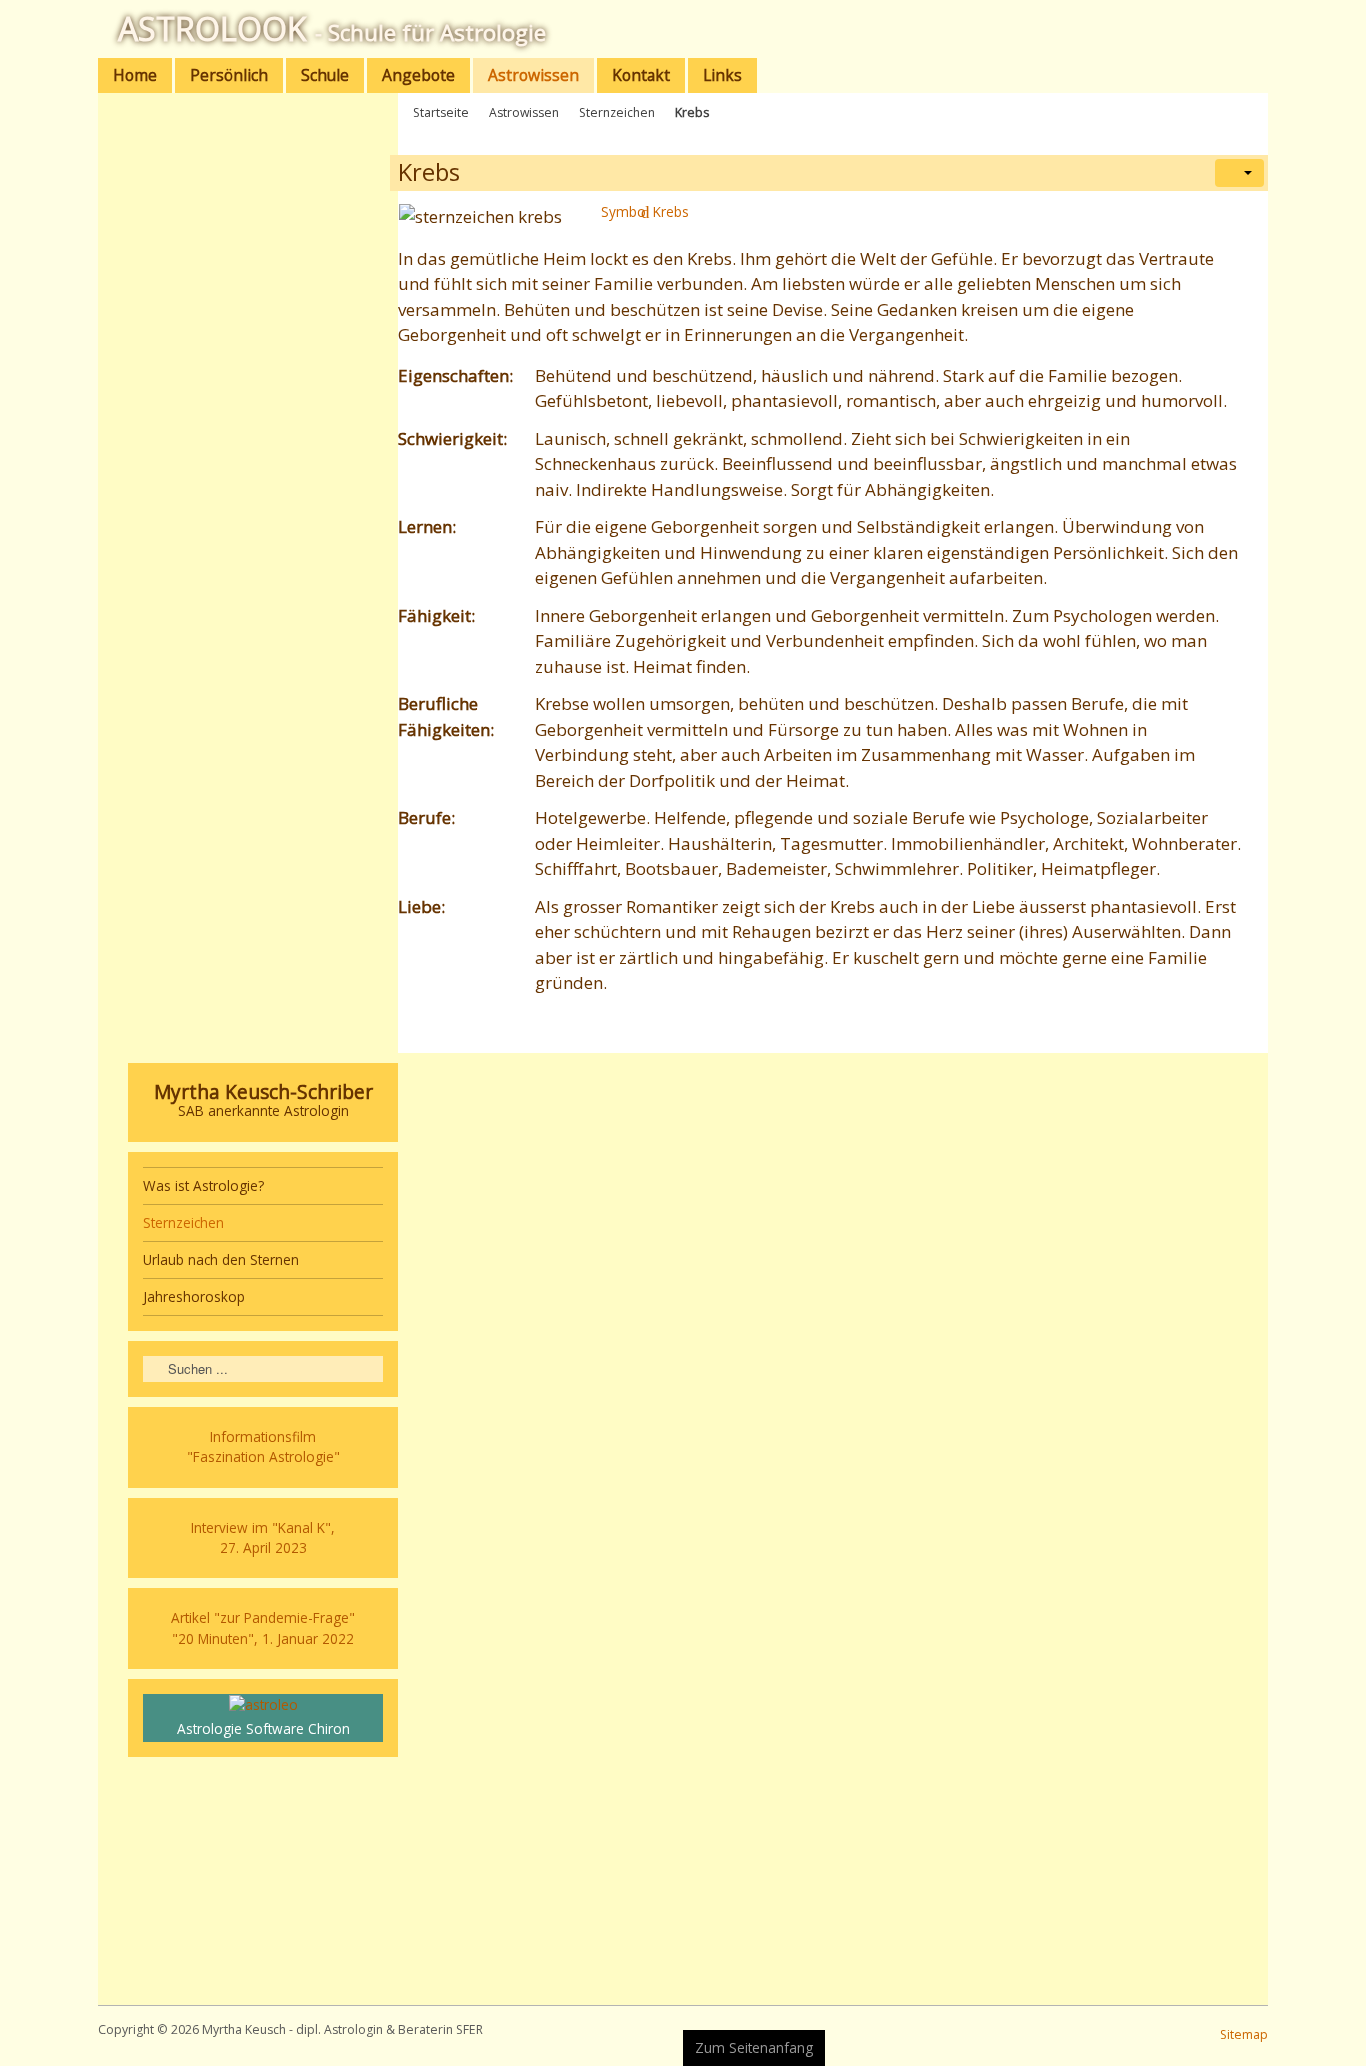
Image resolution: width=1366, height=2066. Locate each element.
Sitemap (1244, 2034)
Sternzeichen (617, 112)
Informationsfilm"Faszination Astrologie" (263, 1446)
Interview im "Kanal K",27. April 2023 (263, 1537)
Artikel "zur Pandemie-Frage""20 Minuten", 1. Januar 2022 (263, 1627)
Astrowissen (524, 112)
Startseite (441, 112)
